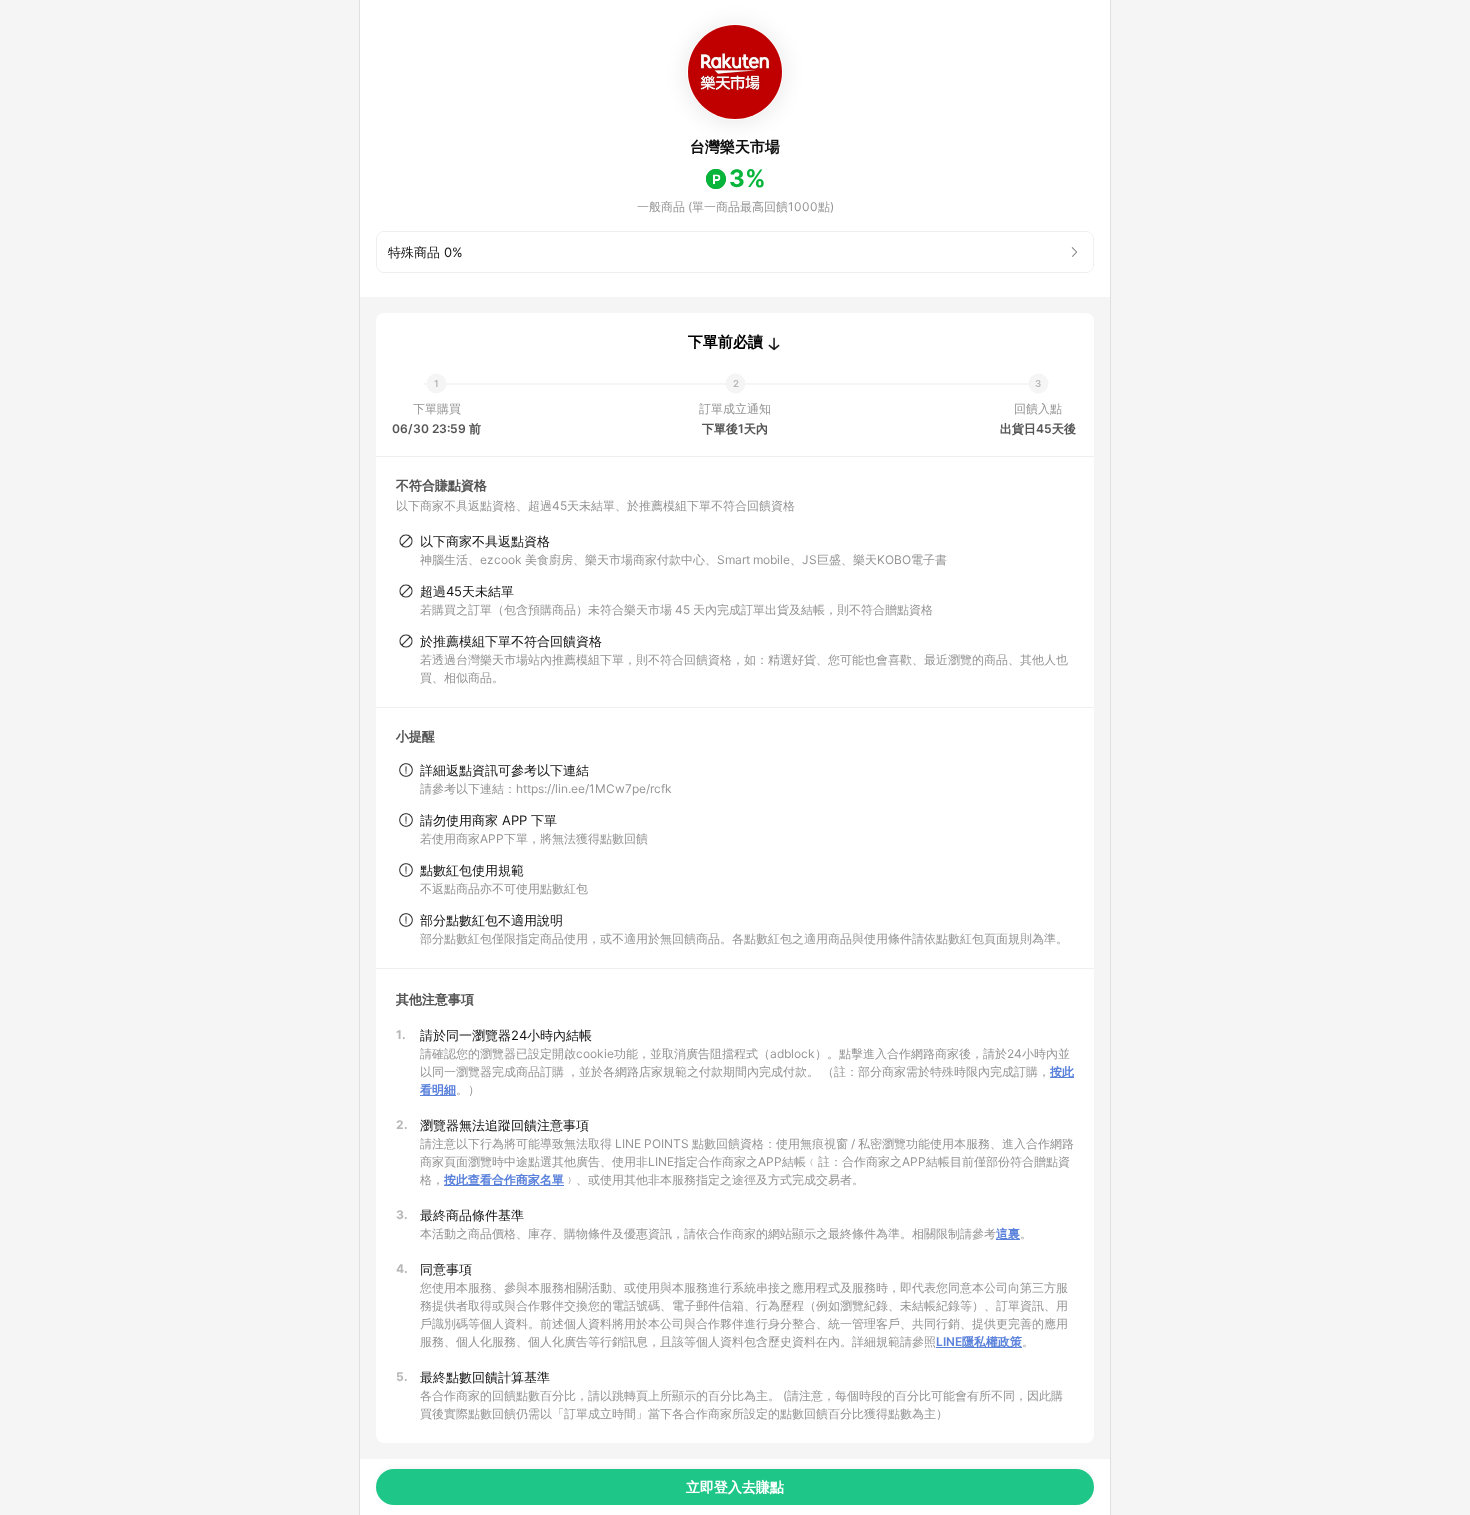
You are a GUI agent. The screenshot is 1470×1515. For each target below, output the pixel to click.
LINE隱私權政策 (979, 1341)
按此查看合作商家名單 (504, 1179)
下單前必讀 (725, 342)
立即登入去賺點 (735, 1486)
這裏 (1008, 1233)
